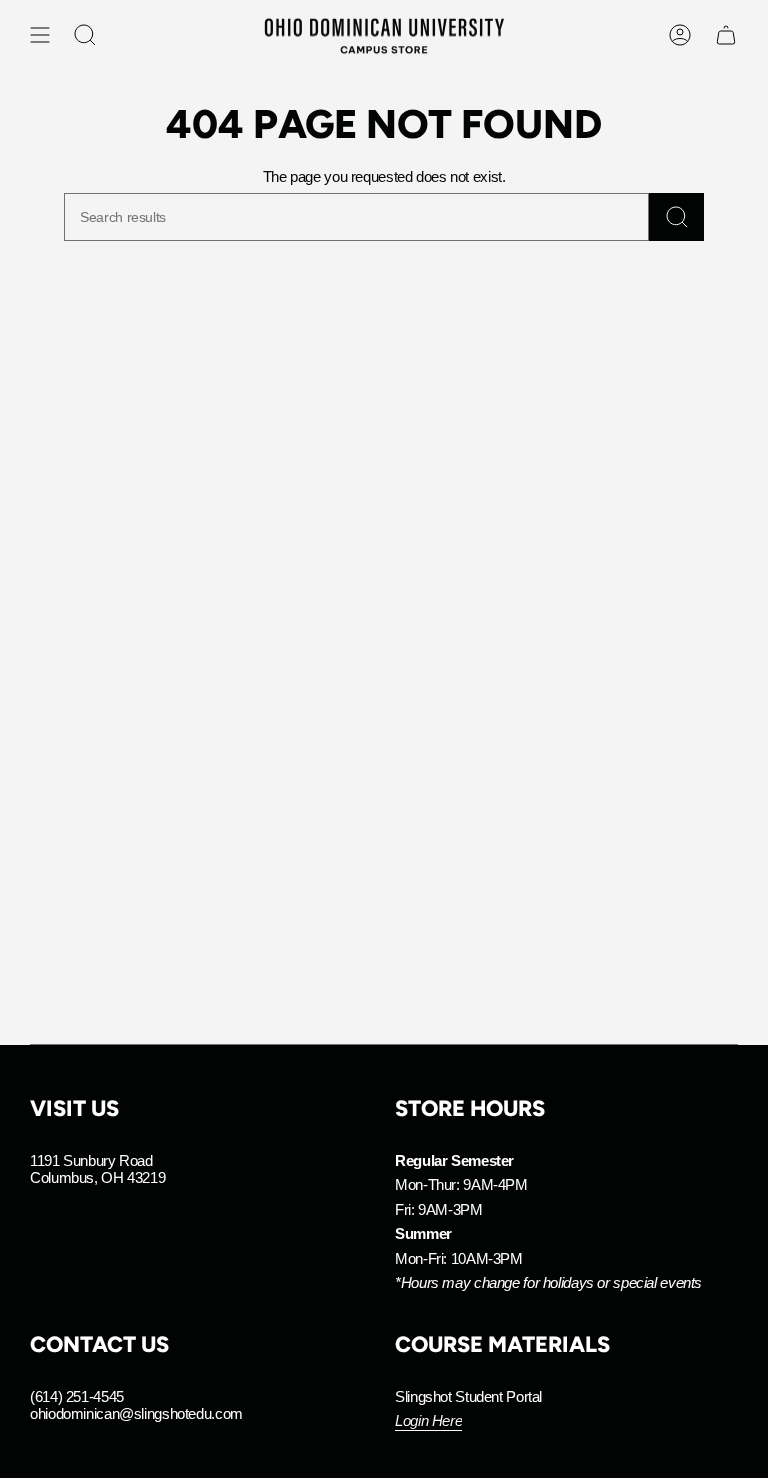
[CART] (726, 35)
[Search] (676, 217)
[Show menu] (40, 35)
